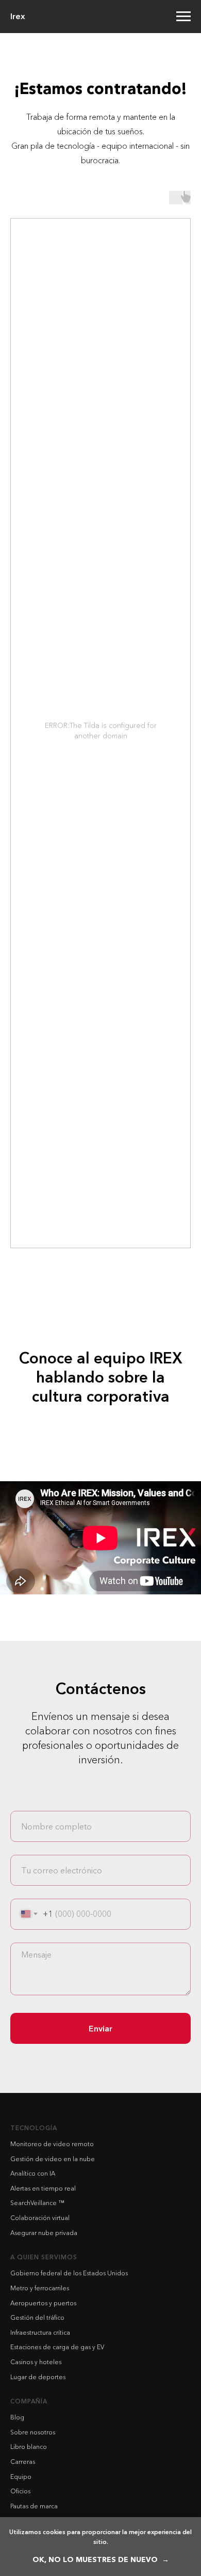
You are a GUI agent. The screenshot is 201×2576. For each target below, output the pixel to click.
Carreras (23, 2462)
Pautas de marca (34, 2506)
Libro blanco (29, 2447)
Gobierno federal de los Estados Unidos (69, 2273)
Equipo (21, 2477)
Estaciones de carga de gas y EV (57, 2347)
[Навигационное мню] (183, 17)
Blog (17, 2417)
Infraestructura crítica (40, 2332)
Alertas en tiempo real (43, 2188)
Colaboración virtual (40, 2218)
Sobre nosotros (33, 2432)
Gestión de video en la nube (53, 2159)
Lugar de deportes (38, 2377)
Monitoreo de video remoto (52, 2144)
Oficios (20, 2491)
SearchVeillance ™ (37, 2203)
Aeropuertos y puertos (43, 2303)
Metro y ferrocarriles (40, 2288)
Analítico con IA (33, 2173)
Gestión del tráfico (37, 2317)
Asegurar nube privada (44, 2233)
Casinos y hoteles (36, 2362)
